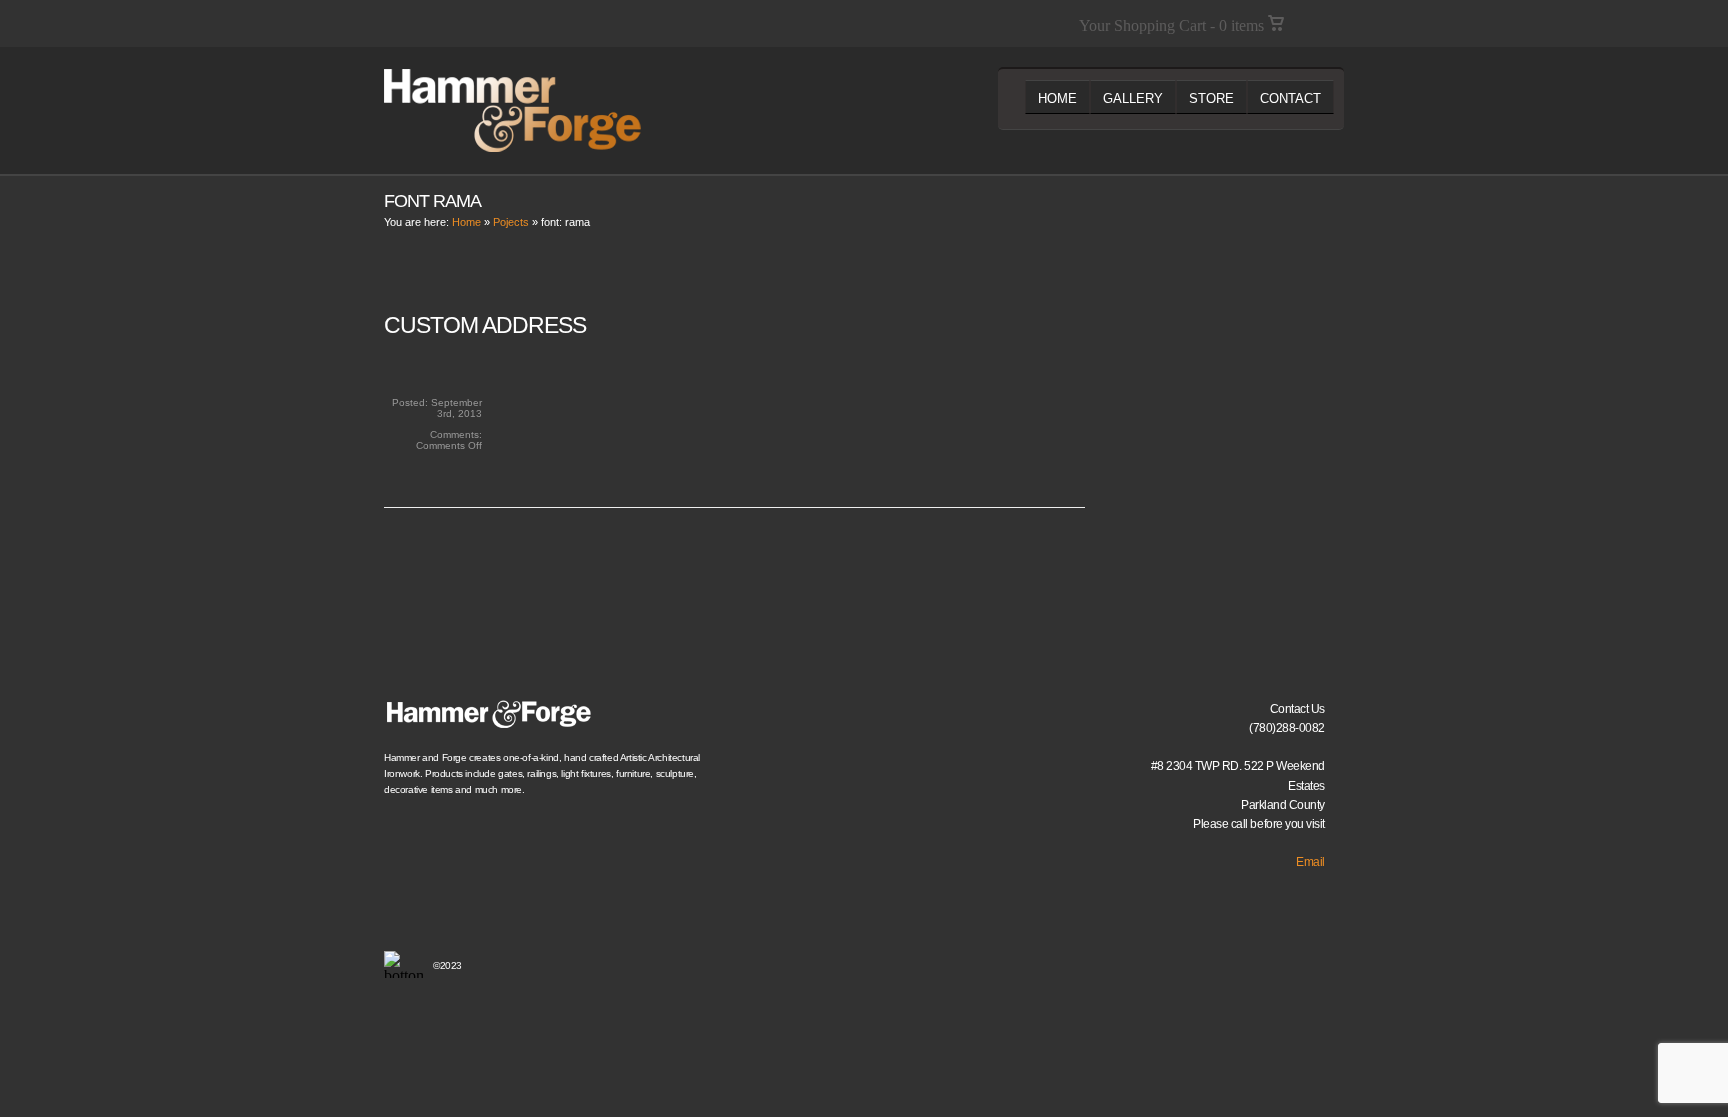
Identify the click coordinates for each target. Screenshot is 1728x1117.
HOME (1057, 98)
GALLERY (1133, 98)
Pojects (511, 222)
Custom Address (485, 325)
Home (466, 222)
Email (1310, 862)
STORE (1211, 98)
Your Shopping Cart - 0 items (1173, 25)
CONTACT (1290, 98)
